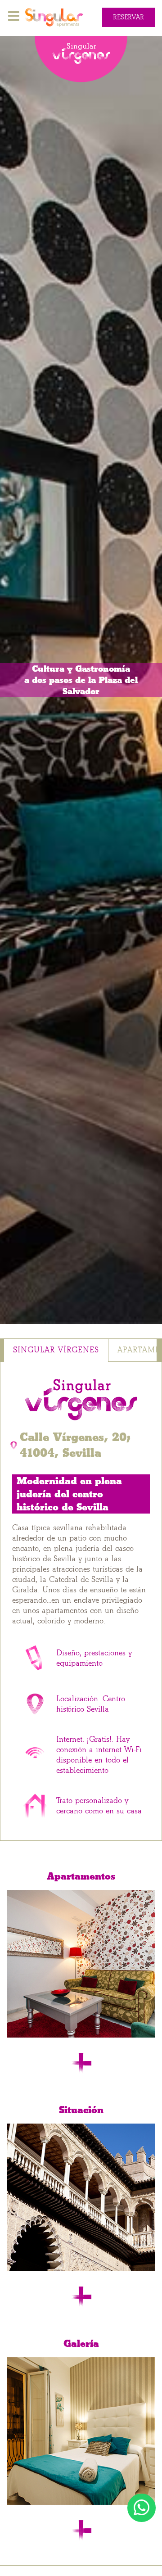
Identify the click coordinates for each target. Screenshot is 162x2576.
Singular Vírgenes (56, 1350)
